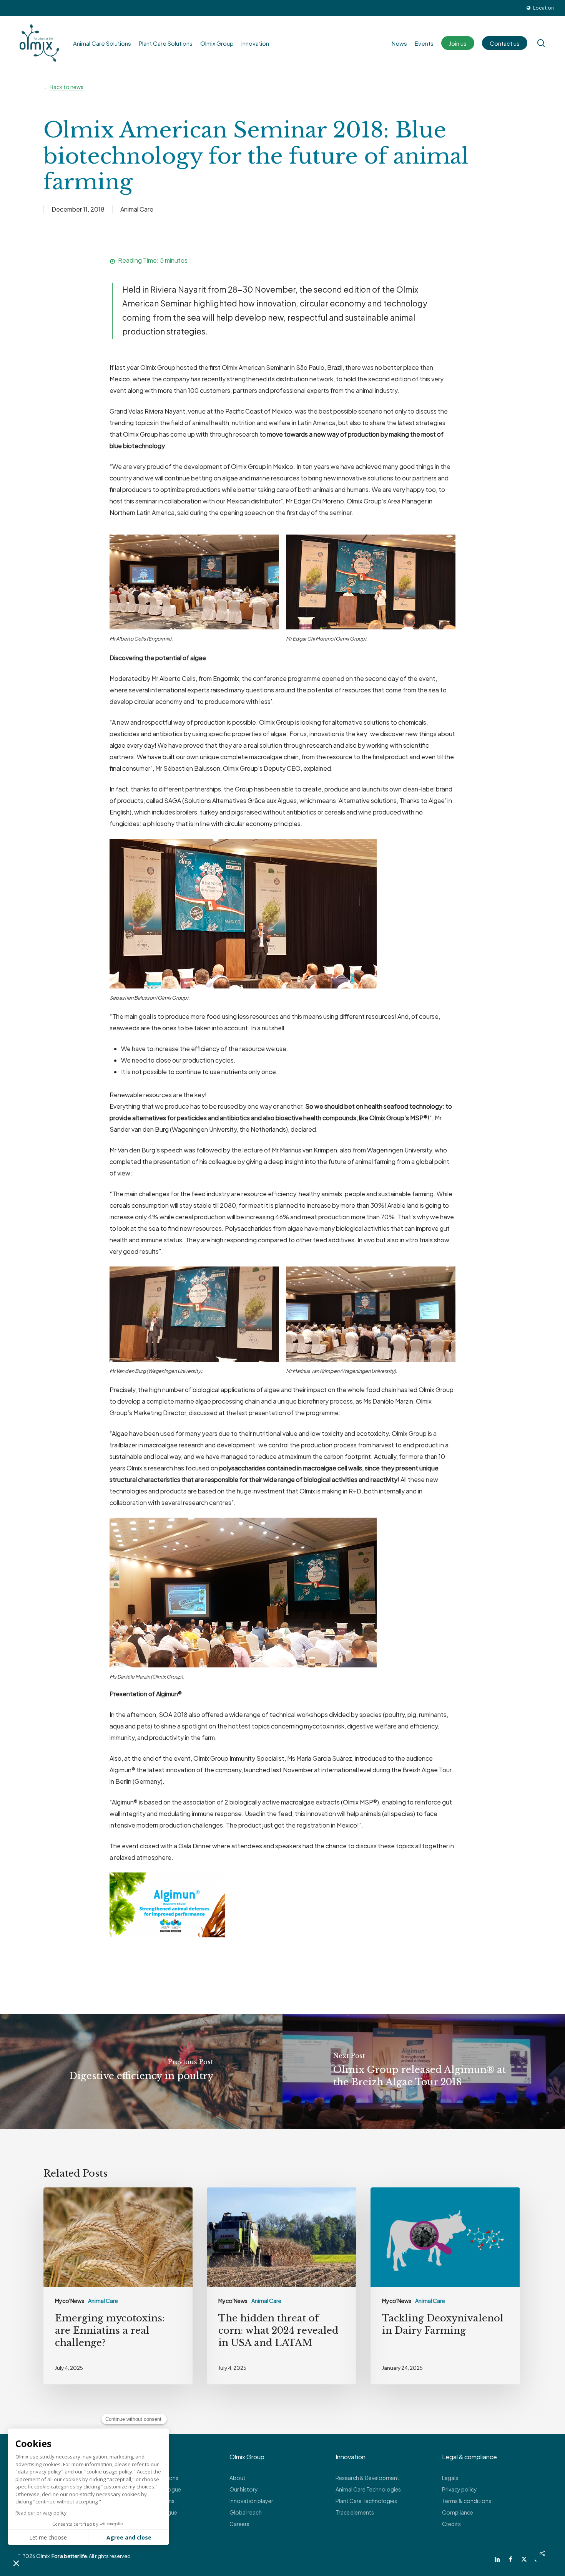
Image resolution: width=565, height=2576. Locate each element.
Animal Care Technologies (368, 2489)
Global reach (246, 2512)
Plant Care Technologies (366, 2501)
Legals (450, 2478)
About (238, 2478)
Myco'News (70, 2301)
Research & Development (367, 2478)
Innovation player (251, 2501)
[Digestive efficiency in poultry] (141, 2071)
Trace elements (355, 2512)
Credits (451, 2524)
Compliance (458, 2512)
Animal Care (137, 209)
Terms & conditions (467, 2501)
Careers (239, 2524)
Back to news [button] (66, 87)
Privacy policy (459, 2489)
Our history (244, 2489)
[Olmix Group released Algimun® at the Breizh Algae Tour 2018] (424, 2071)
